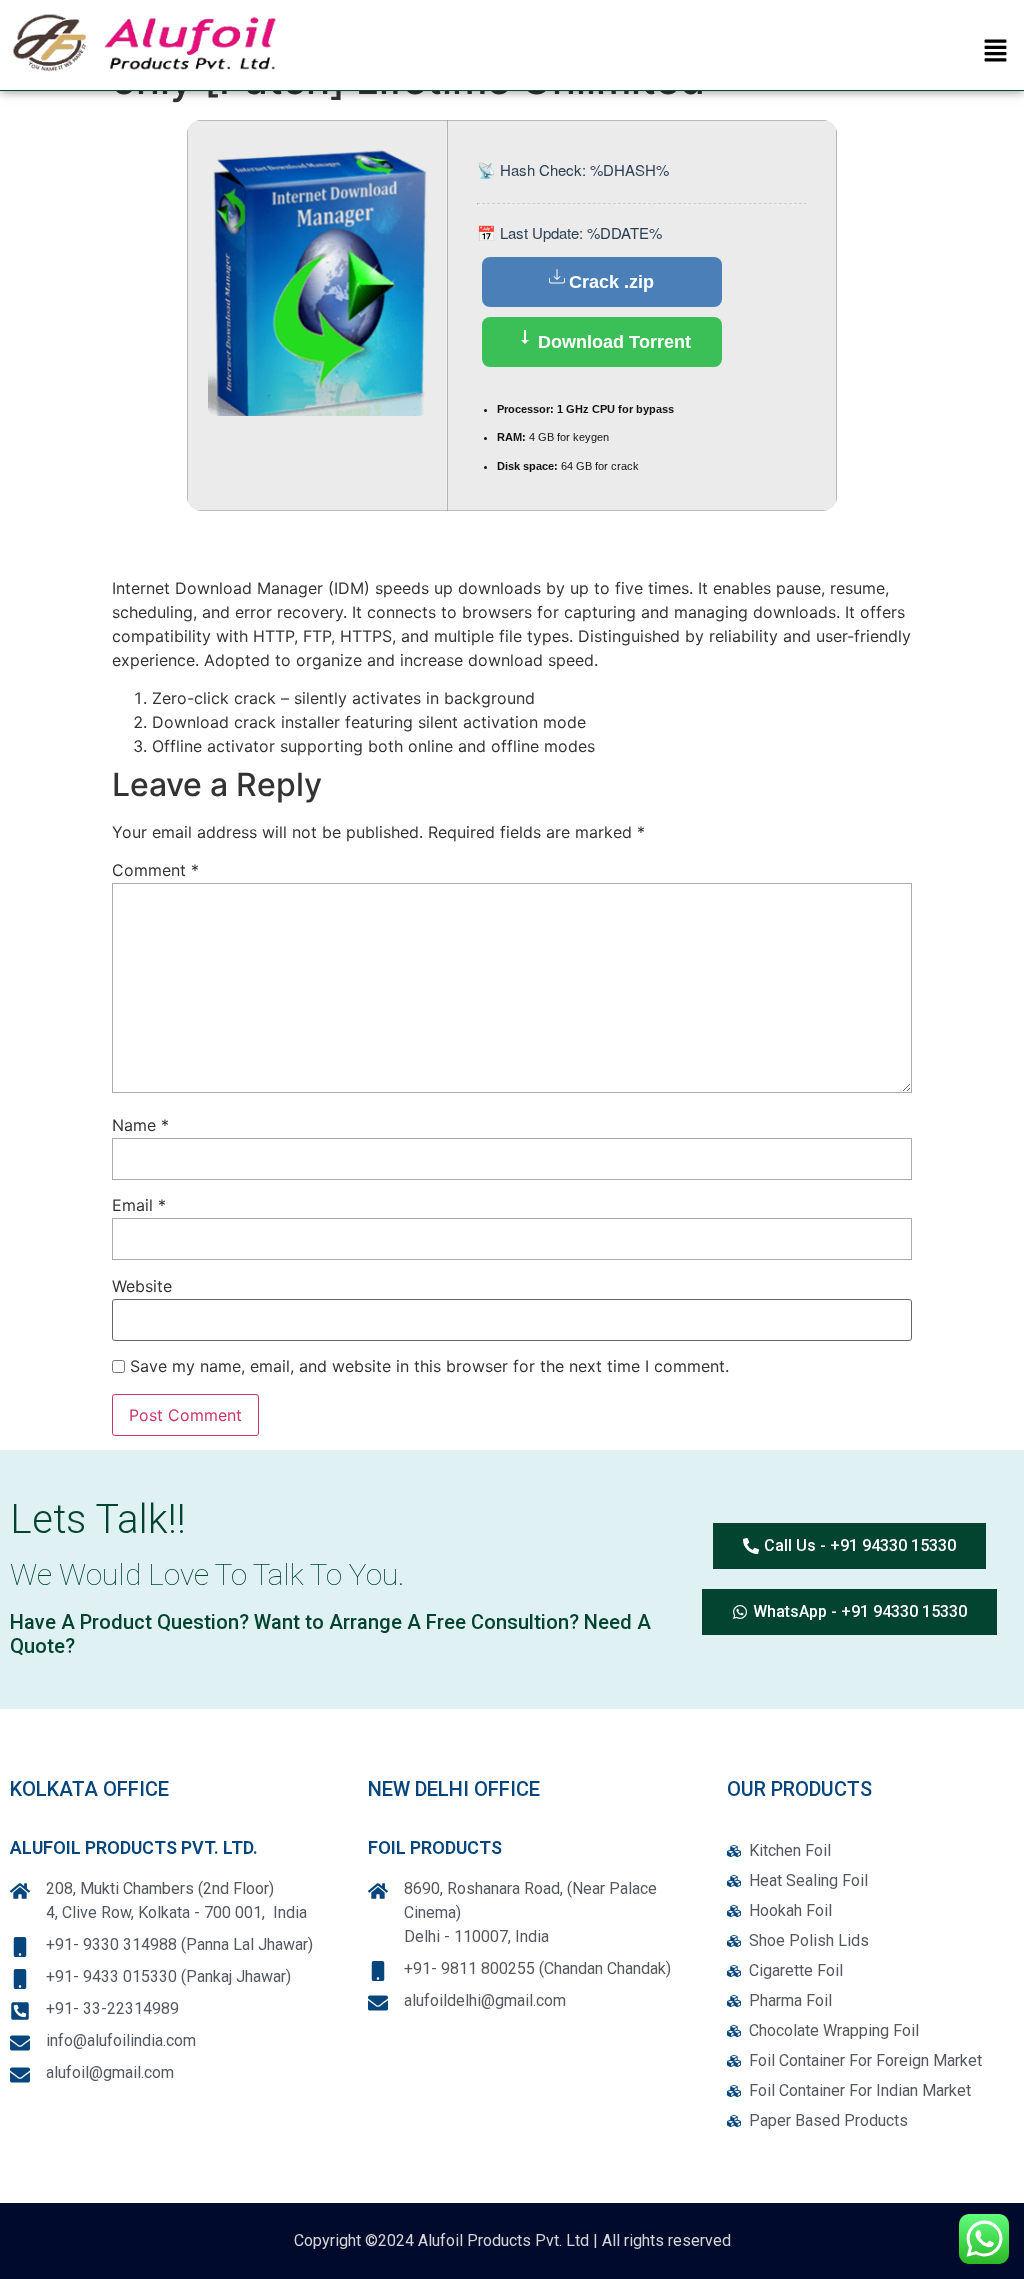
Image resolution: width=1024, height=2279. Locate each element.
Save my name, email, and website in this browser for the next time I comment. (429, 1367)
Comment (155, 871)
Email (139, 1206)
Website (142, 1287)
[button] (996, 51)
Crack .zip (611, 282)
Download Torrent (612, 342)
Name (140, 1126)
